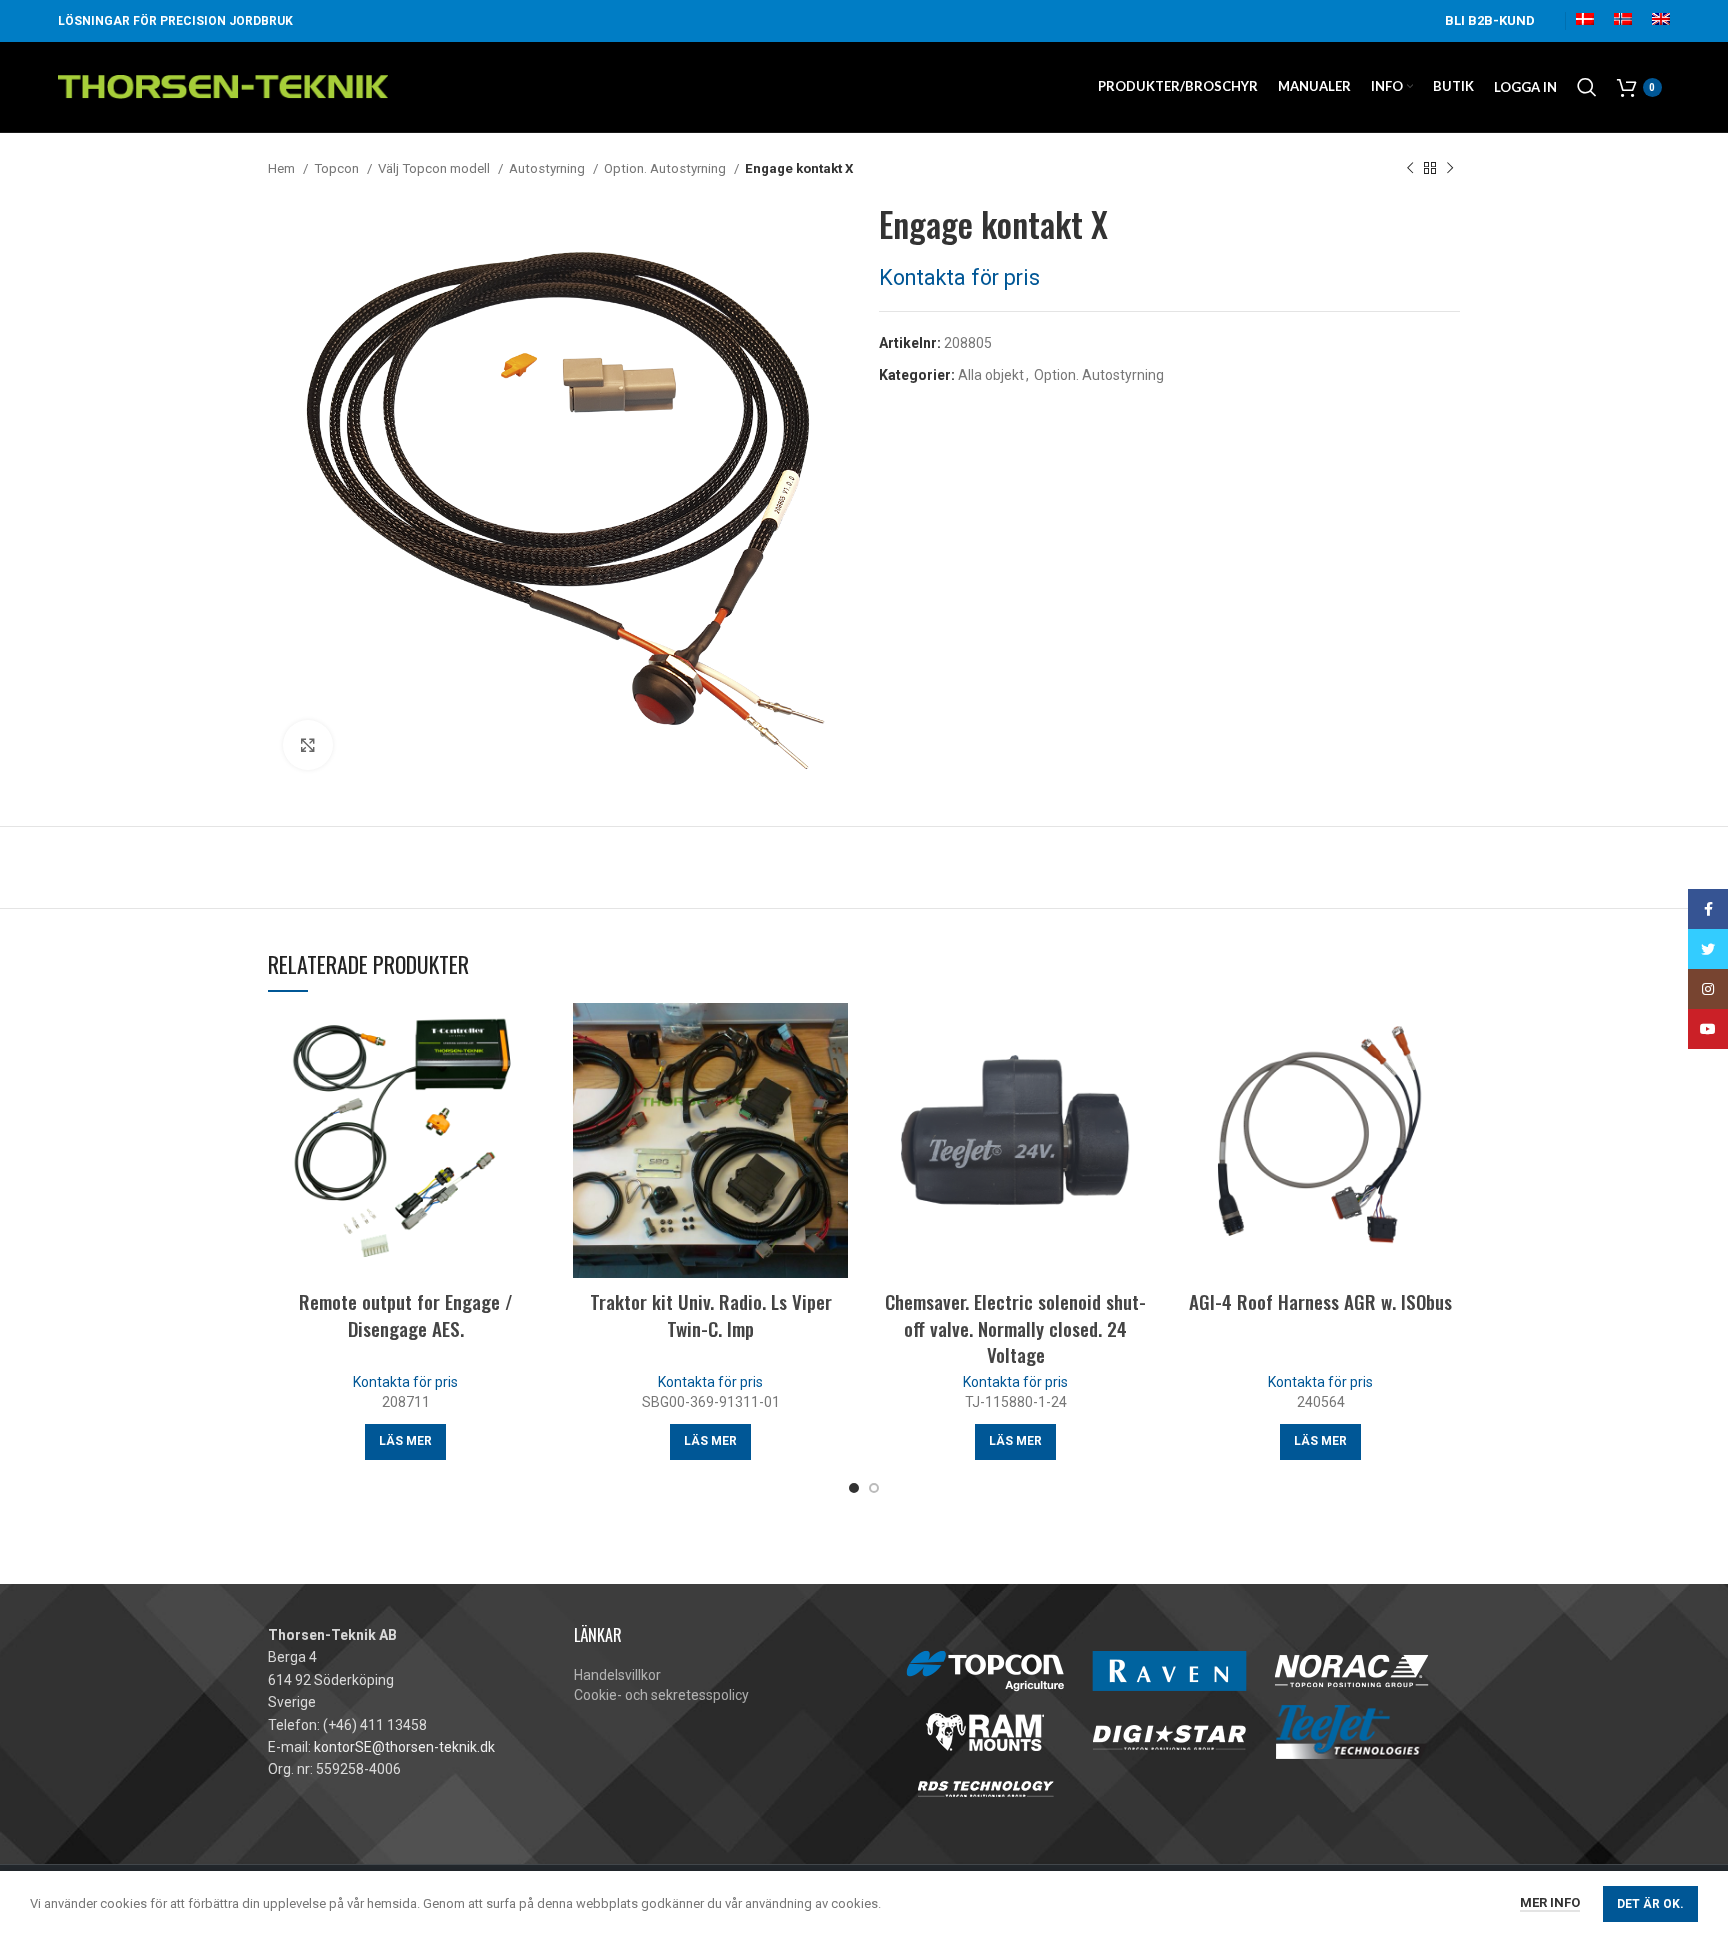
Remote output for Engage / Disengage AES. (406, 1314)
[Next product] (1450, 169)
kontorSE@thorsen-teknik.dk (404, 1747)
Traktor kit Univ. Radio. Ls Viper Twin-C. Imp (711, 1314)
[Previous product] (1410, 169)
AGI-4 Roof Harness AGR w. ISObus (1320, 1301)
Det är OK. (1650, 1904)
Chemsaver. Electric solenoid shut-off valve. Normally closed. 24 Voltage (1015, 1327)
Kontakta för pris (959, 277)
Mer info (1550, 1902)
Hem (283, 168)
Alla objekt (991, 375)
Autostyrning (548, 168)
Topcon (338, 168)
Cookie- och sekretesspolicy (661, 1695)
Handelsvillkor (617, 1675)
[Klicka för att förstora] (308, 745)
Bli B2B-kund (1490, 20)
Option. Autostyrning (666, 168)
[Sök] (1587, 87)
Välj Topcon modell (435, 168)
